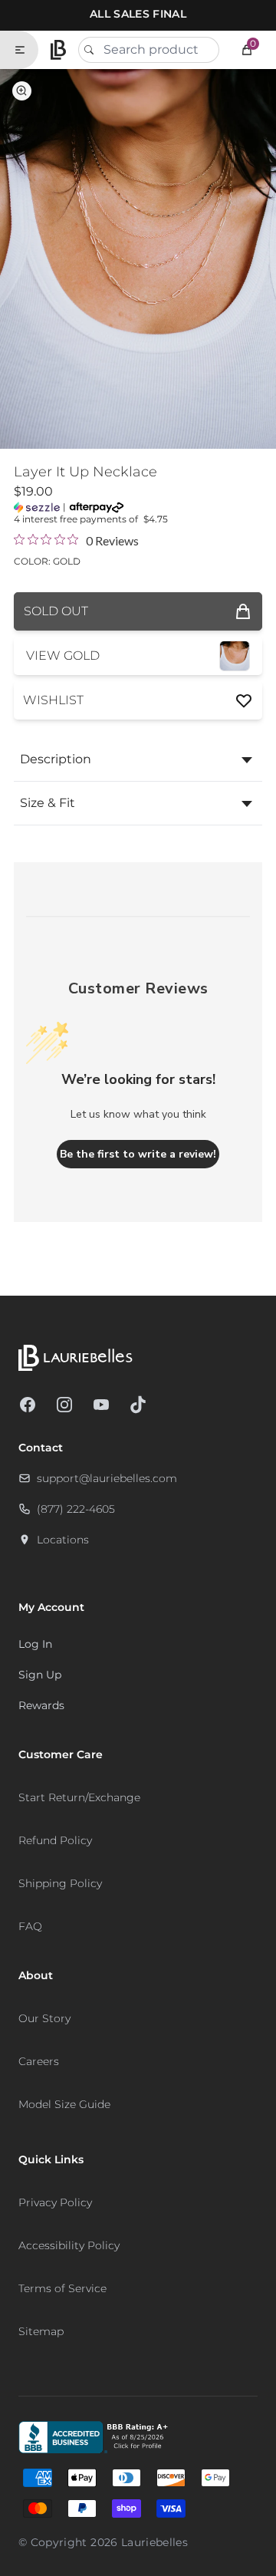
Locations (63, 1540)
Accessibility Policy (69, 2245)
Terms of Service (62, 2288)
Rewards (41, 1705)
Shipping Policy (60, 1883)
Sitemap (41, 2331)
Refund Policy (55, 1840)
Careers (39, 2061)
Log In (35, 1644)
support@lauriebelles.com (107, 1478)
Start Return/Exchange (79, 1797)
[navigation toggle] (26, 50)
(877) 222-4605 (76, 1509)
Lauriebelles (154, 2542)
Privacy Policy (55, 2202)
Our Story (44, 2018)
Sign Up (40, 1675)
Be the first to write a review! (138, 1154)
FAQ (30, 1926)
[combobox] (149, 50)
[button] (247, 50)
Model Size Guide (64, 2104)
